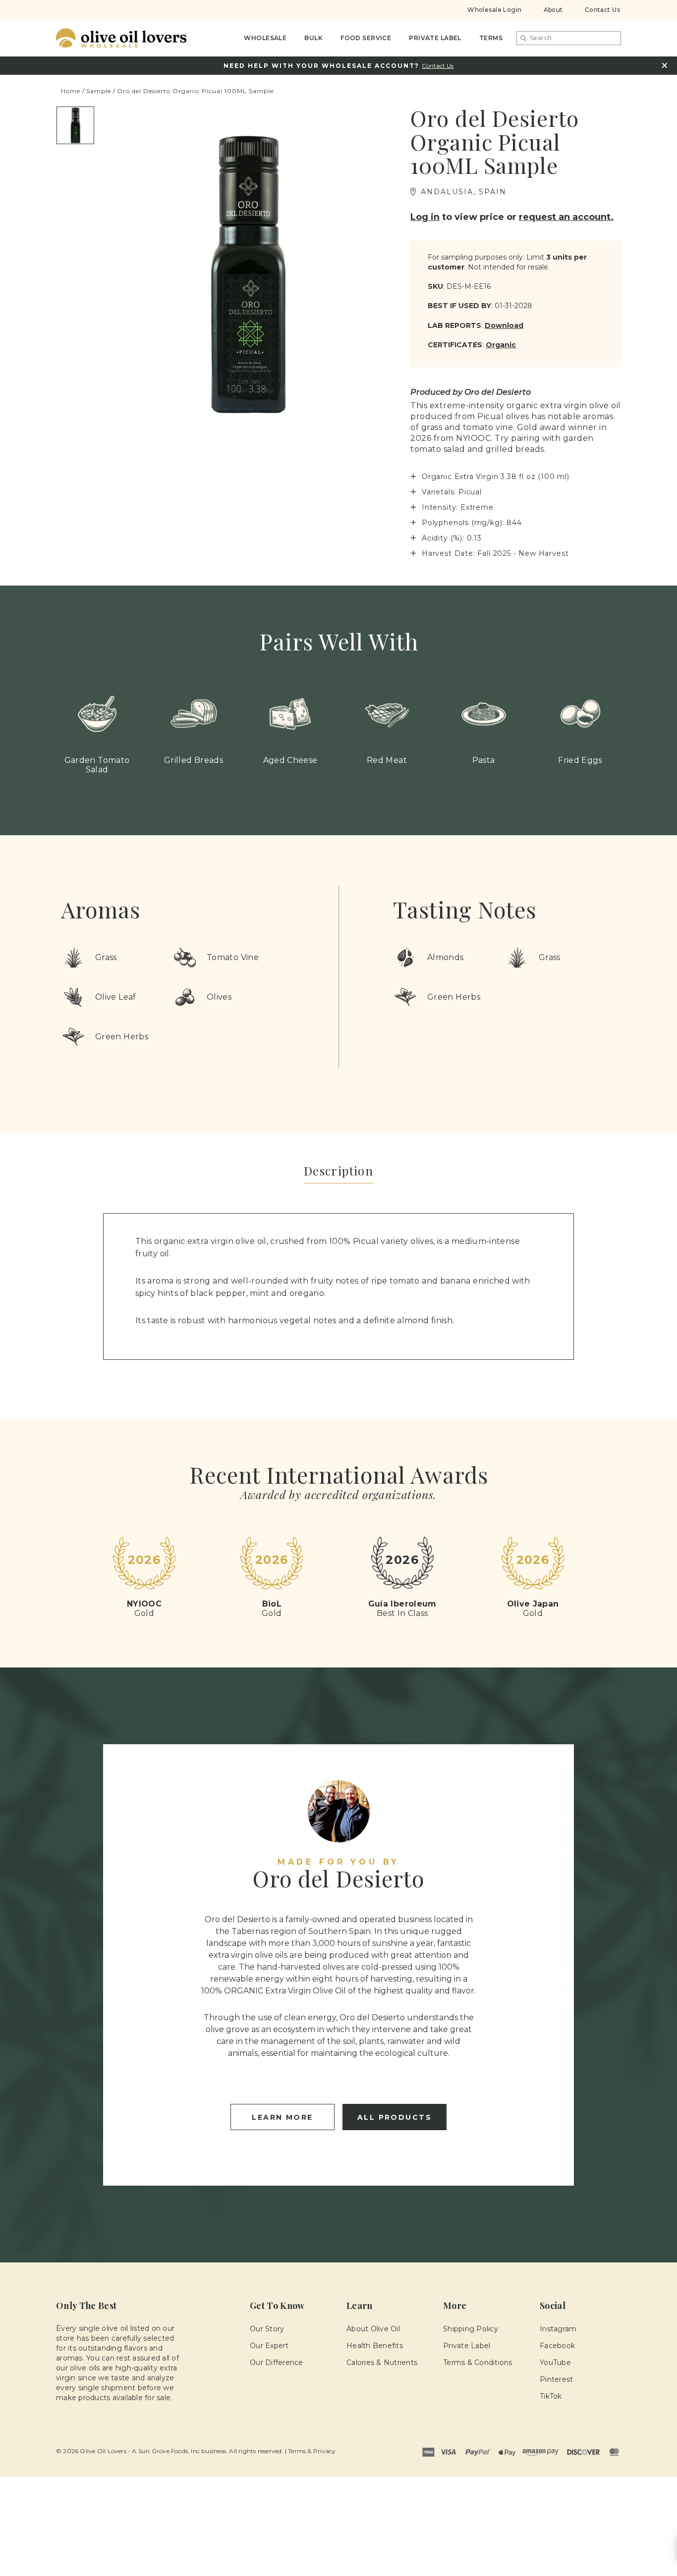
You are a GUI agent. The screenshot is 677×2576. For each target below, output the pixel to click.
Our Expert (269, 2346)
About (553, 10)
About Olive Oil (373, 2329)
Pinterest (556, 2379)
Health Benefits (375, 2346)
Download (504, 325)
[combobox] (569, 38)
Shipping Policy (471, 2329)
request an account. (566, 217)
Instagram (558, 2329)
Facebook (557, 2346)
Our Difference (277, 2362)
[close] (664, 65)
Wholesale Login (494, 10)
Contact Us (602, 10)
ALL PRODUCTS (395, 2117)
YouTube (555, 2362)
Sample (99, 91)
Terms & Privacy (312, 2451)
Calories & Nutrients (382, 2362)
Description (339, 1171)
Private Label (435, 38)
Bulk (313, 38)
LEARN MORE (282, 2117)
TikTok (551, 2396)
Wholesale (265, 38)
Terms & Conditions (478, 2362)
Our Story (267, 2329)
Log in (425, 217)
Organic (501, 345)
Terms (491, 38)
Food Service (366, 38)
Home (71, 91)
